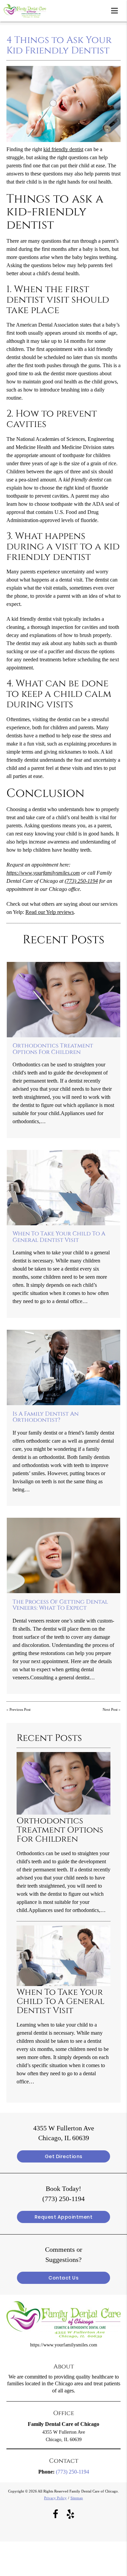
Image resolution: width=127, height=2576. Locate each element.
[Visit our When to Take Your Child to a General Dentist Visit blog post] (63, 1188)
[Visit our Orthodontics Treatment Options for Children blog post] (63, 1000)
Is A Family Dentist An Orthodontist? (46, 1417)
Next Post (110, 1709)
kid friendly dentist (63, 149)
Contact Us (63, 2278)
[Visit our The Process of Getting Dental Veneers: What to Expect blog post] (63, 1555)
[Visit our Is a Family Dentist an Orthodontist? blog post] (63, 1367)
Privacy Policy (55, 2498)
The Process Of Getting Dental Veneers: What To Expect (60, 1605)
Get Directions (64, 2156)
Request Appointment (64, 2217)
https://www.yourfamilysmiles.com (43, 873)
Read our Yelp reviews (50, 912)
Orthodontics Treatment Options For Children (53, 1049)
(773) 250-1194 (81, 881)
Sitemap (77, 2498)
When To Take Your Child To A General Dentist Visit (59, 1237)
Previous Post (20, 1709)
